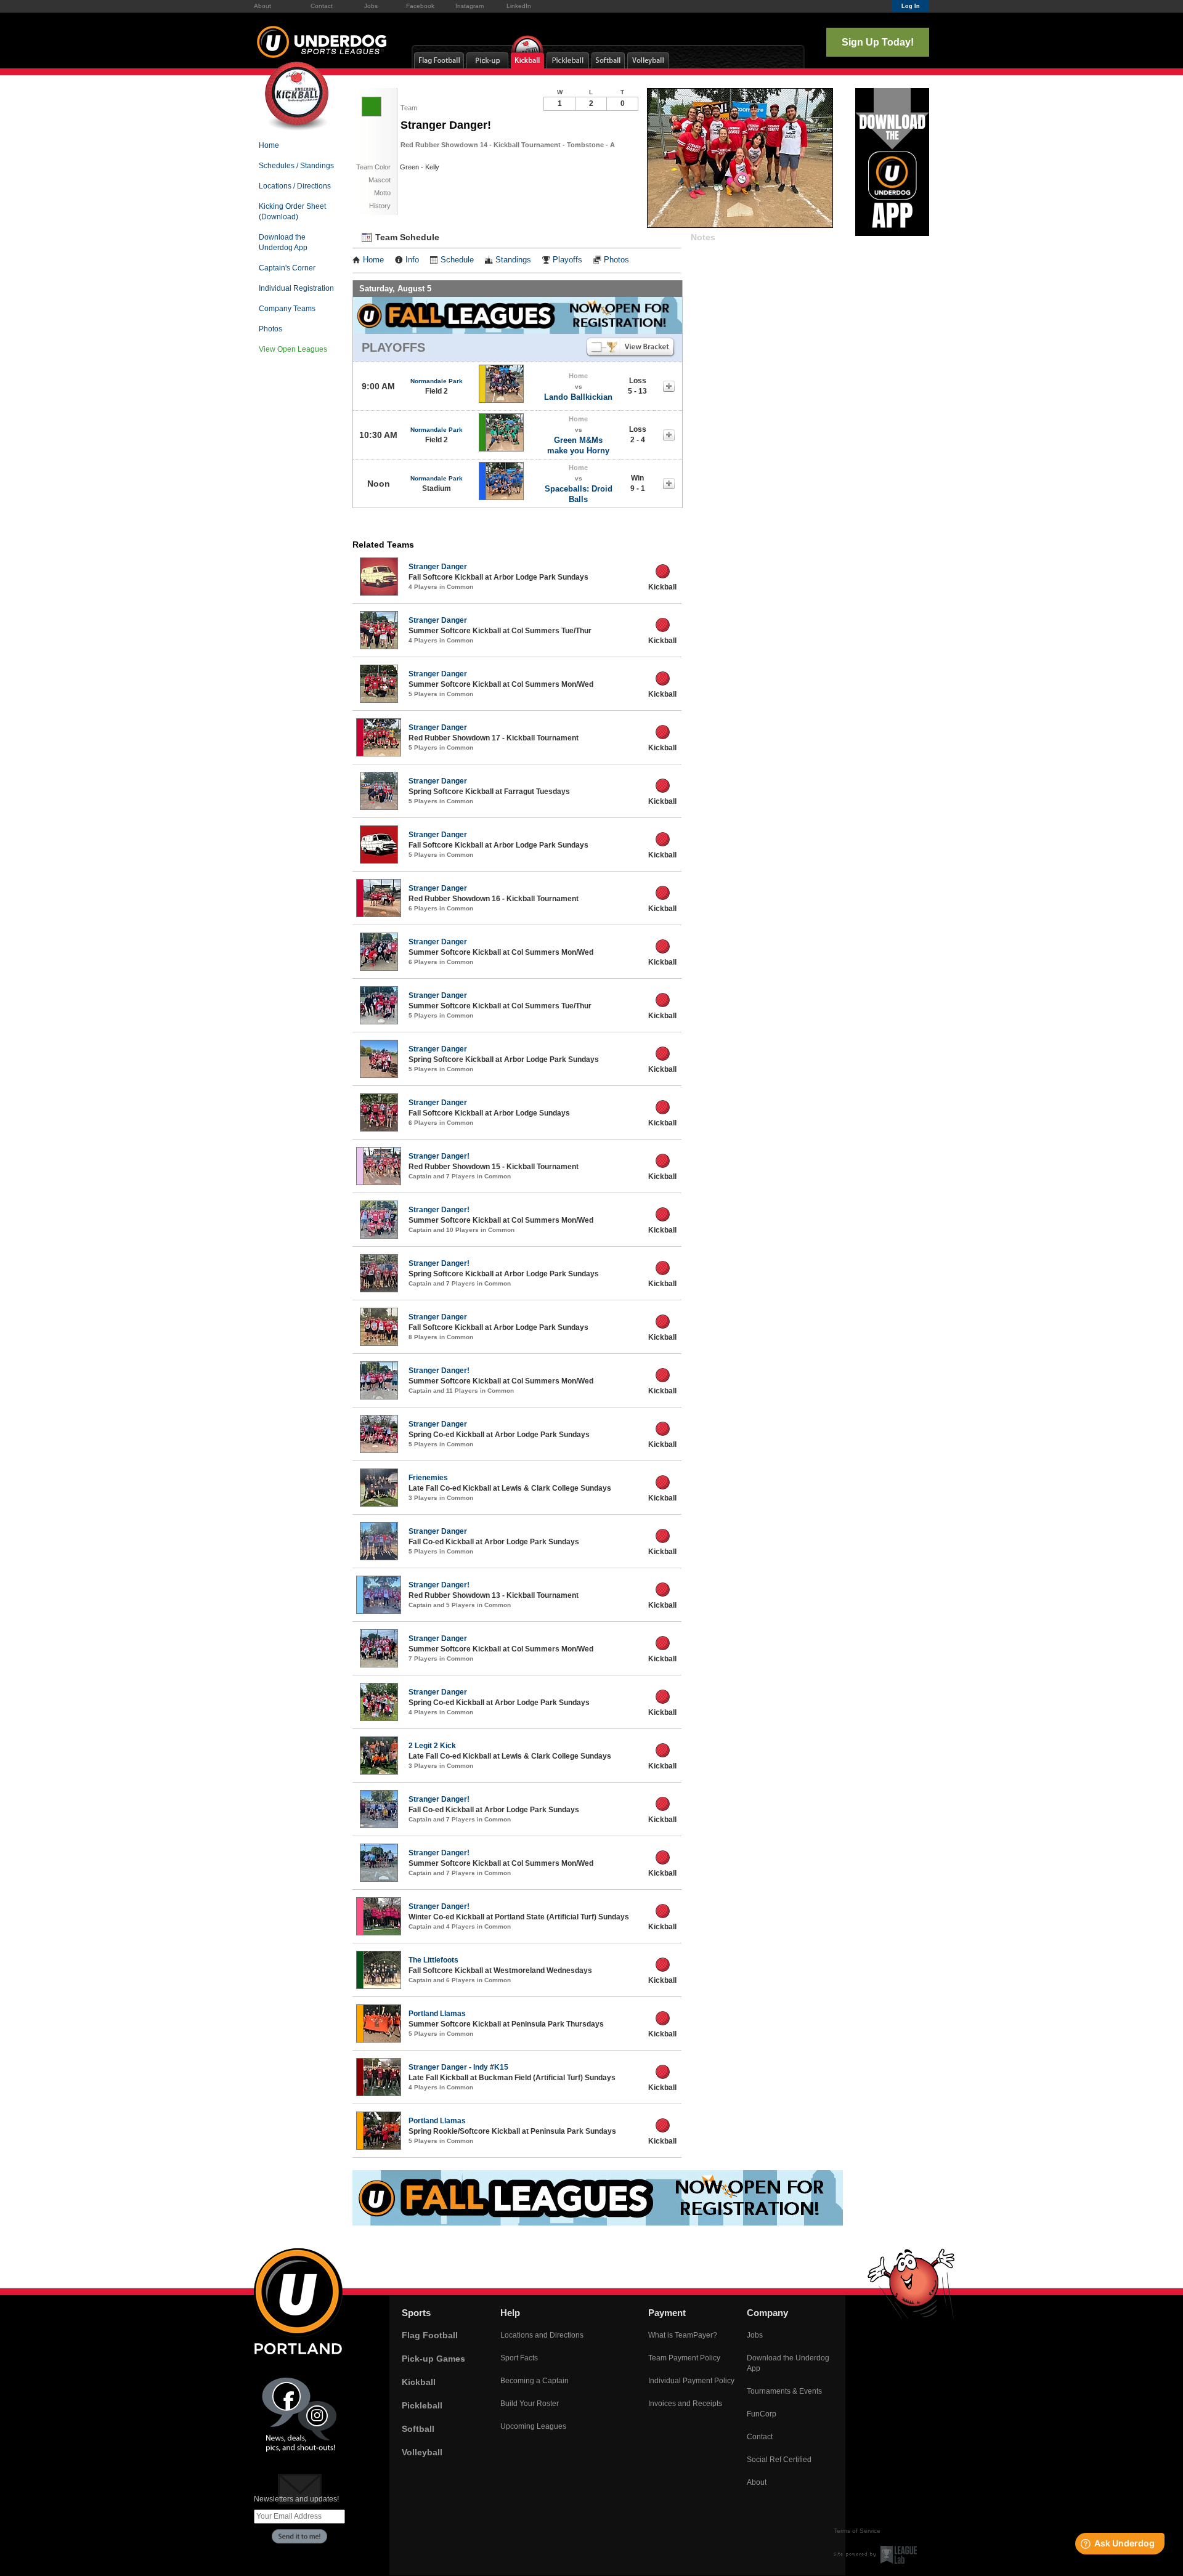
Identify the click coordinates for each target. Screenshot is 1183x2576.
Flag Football (430, 2335)
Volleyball (422, 2452)
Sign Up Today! (878, 42)
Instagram (470, 6)
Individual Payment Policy (691, 2381)
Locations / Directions (295, 186)
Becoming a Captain (535, 2381)
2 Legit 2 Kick (432, 1746)
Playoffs (567, 260)
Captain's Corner (287, 268)
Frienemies (428, 1478)
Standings (513, 260)
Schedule (457, 260)
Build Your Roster (530, 2404)
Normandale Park (437, 381)
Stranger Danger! (439, 1156)
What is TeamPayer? (683, 2335)
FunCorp (762, 2414)
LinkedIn (519, 6)
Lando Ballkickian (578, 397)
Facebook (420, 6)
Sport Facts (519, 2358)
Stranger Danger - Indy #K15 (458, 2067)
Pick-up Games (433, 2359)
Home (269, 145)
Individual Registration (296, 288)
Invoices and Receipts (685, 2404)
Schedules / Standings (296, 166)
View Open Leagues (293, 349)
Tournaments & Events (784, 2391)
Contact (322, 6)
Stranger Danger (438, 567)
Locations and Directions (542, 2335)
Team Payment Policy (684, 2358)
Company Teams (287, 309)
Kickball (419, 2382)
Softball (418, 2429)
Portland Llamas (437, 2014)
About (262, 6)
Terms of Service (857, 2531)
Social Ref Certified (779, 2460)
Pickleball (422, 2405)
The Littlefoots (433, 1960)
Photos (270, 329)
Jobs (371, 6)
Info (412, 260)
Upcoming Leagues (533, 2426)
